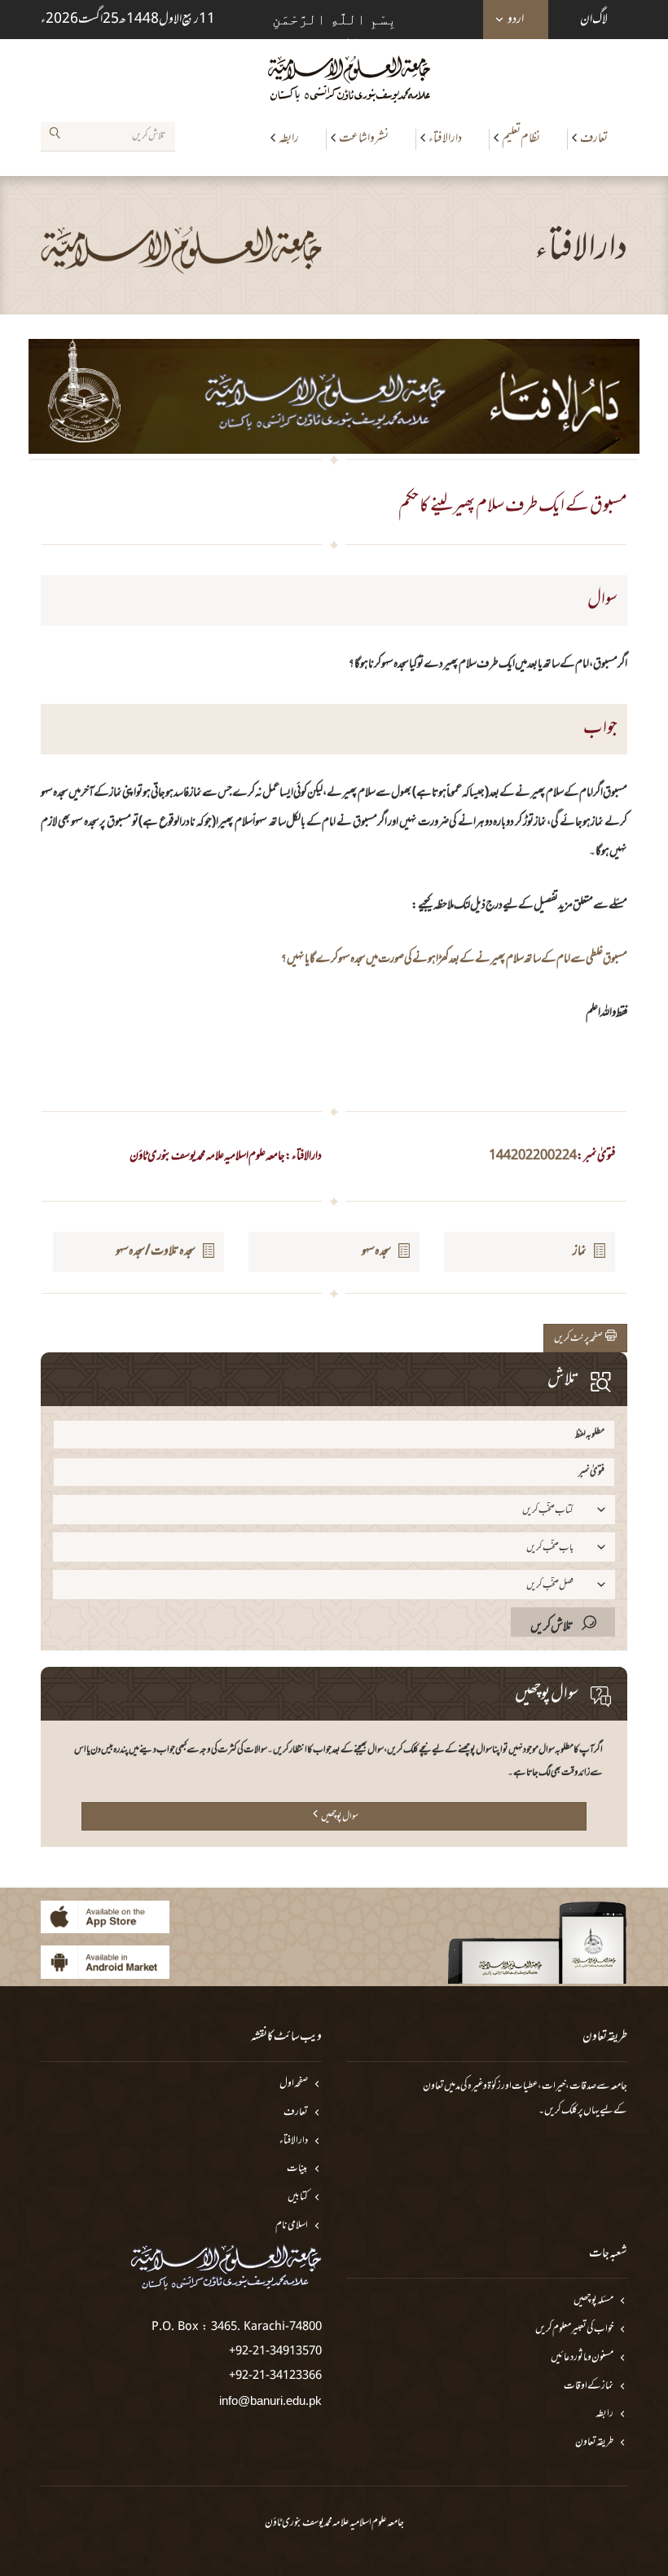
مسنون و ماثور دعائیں (582, 2358)
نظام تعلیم (521, 138)
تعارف (594, 138)
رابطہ (289, 138)
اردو (516, 20)
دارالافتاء (445, 138)
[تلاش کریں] (55, 136)
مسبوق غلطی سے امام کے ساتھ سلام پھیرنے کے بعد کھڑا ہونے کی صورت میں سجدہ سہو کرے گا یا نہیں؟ (454, 959)
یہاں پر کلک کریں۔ (569, 2111)
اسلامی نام (292, 2226)
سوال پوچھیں (340, 1817)
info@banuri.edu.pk (270, 2400)
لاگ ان (594, 20)
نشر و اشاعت (364, 138)
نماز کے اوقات (589, 2387)
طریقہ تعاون (594, 2443)
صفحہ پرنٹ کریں (580, 1339)
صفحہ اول (294, 2084)
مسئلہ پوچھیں (593, 2301)
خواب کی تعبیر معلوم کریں (574, 2330)
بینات (297, 2169)
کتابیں (298, 2198)
